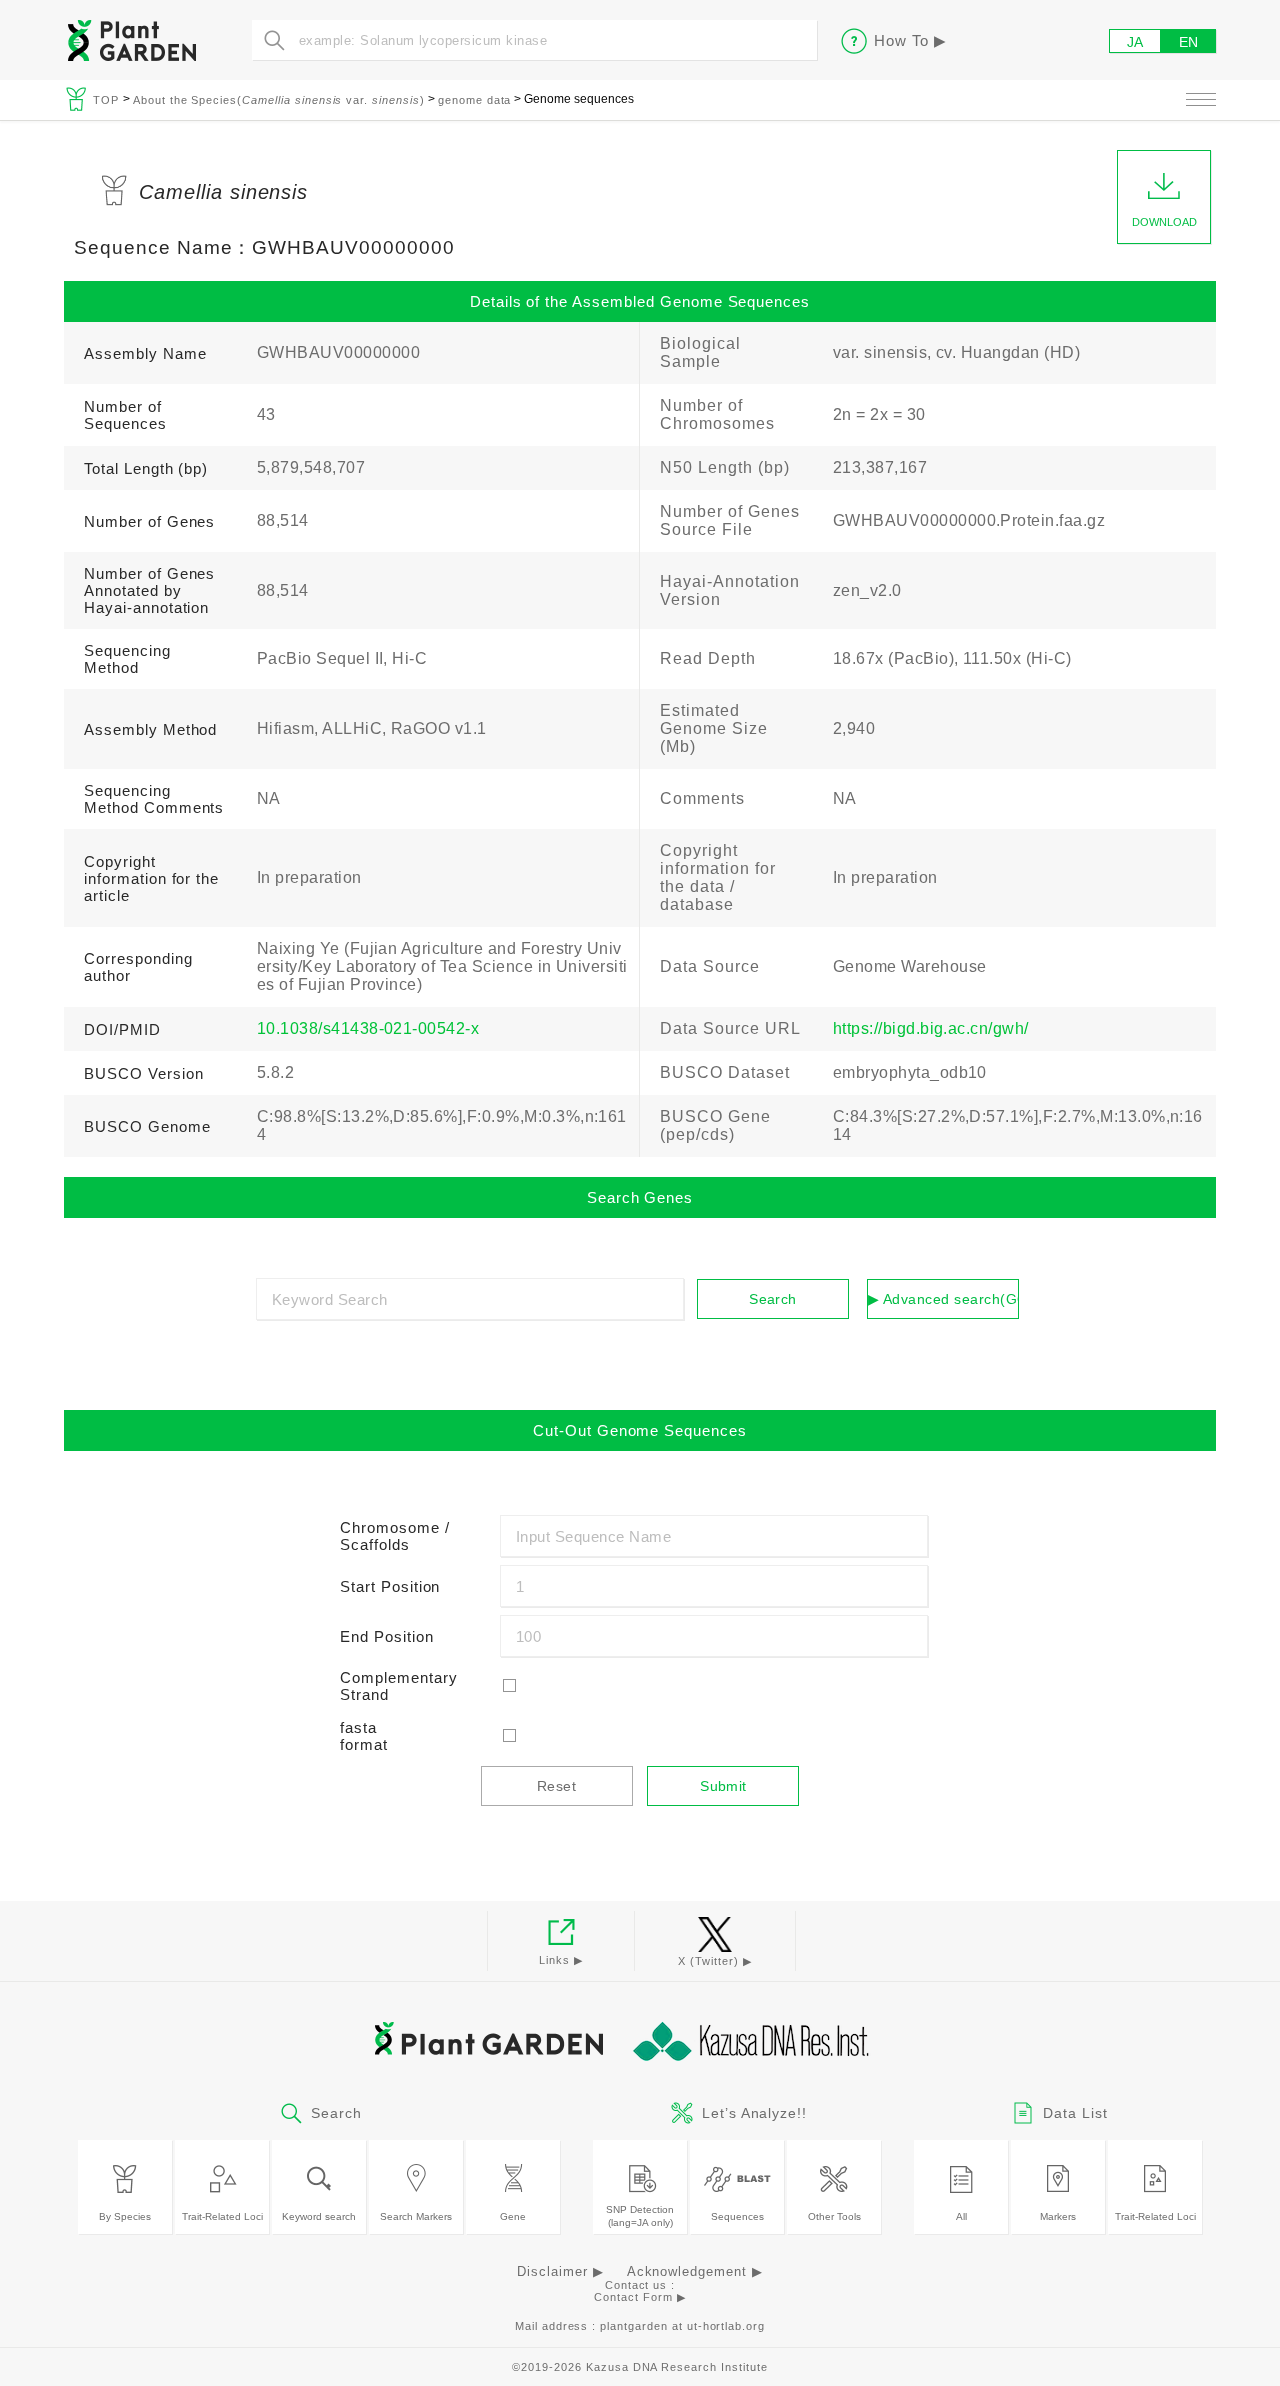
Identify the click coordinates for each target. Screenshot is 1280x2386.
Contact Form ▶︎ (639, 2297)
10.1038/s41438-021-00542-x (368, 1028)
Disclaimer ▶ (560, 2271)
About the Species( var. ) (279, 100)
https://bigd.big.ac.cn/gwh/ (931, 1028)
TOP (108, 100)
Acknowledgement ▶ (695, 2271)
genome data (475, 100)
